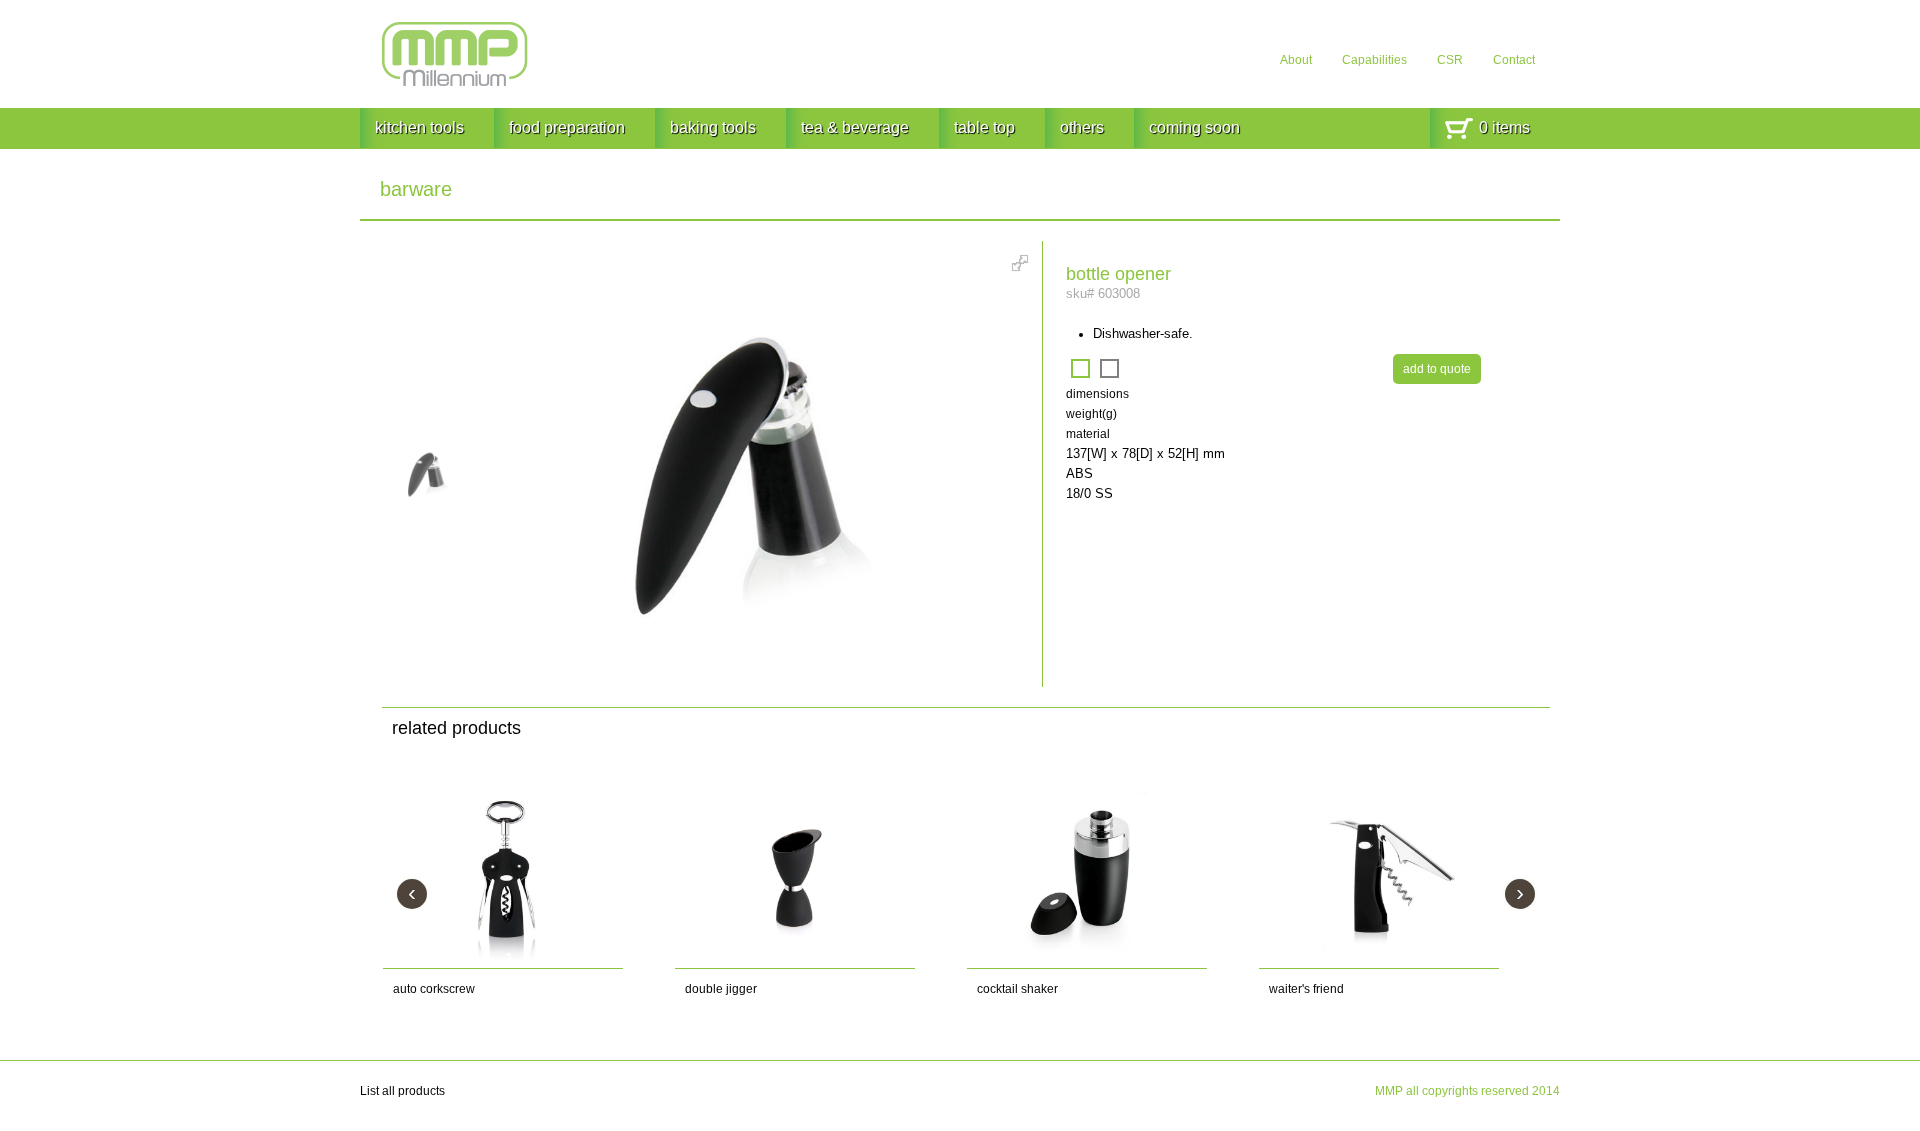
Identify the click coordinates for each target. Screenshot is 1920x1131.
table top (984, 127)
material (1088, 434)
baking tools (713, 127)
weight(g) (1091, 414)
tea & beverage (855, 127)
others (1082, 127)
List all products (402, 1091)
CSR (1450, 60)
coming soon (1194, 127)
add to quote (1437, 369)
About (1296, 60)
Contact (1514, 60)
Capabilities (1374, 60)
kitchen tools (419, 127)
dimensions (1097, 394)
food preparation (567, 127)
